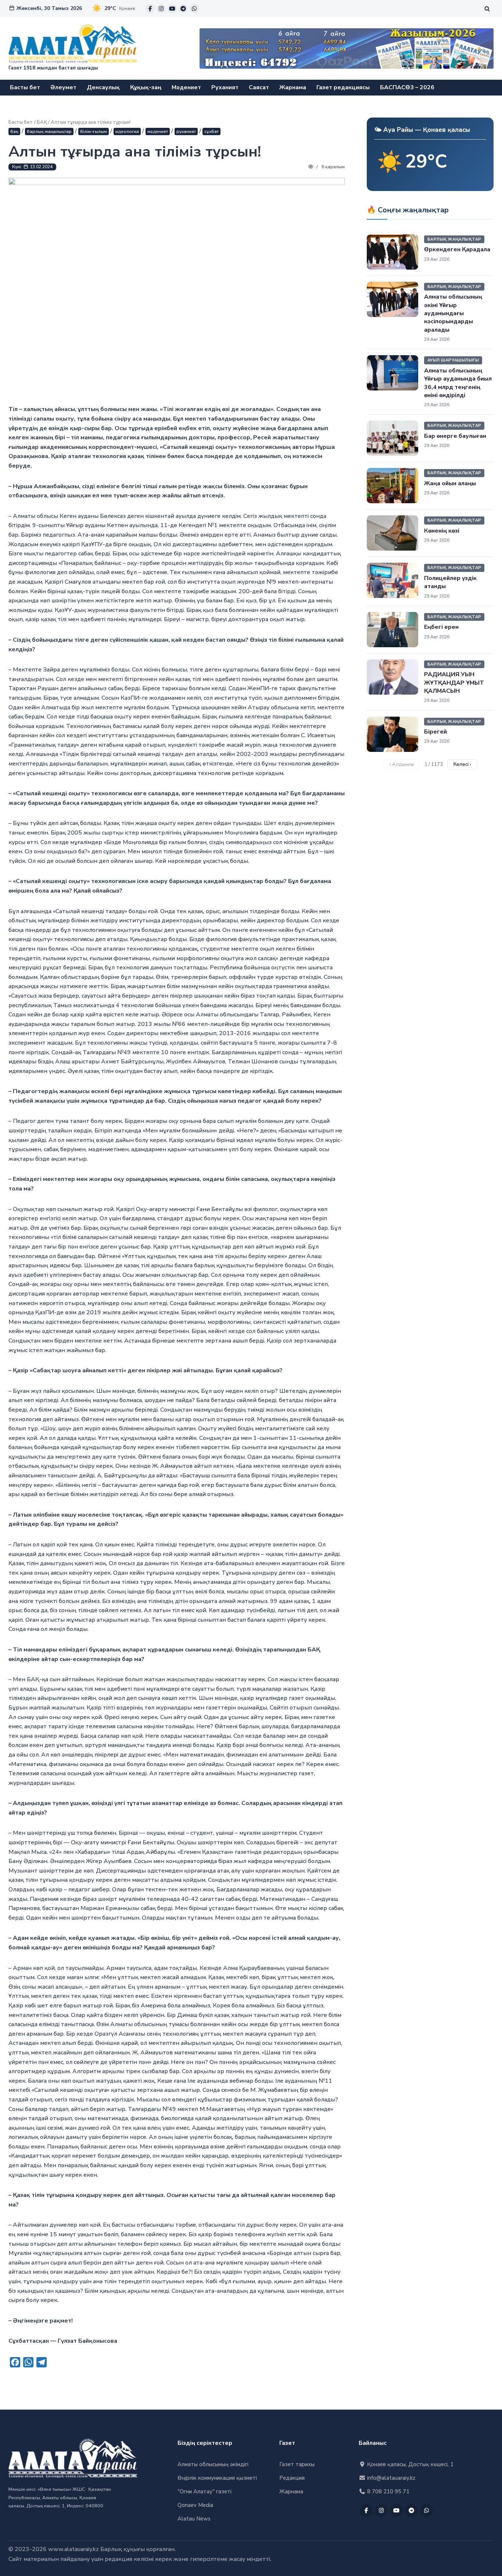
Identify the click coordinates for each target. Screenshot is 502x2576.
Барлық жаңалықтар (49, 131)
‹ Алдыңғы (402, 764)
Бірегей (435, 732)
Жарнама (293, 87)
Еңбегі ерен (441, 627)
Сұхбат (211, 131)
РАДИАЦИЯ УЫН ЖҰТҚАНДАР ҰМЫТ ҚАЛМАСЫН (454, 683)
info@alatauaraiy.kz (390, 2478)
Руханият (225, 87)
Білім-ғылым (94, 131)
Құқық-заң (146, 87)
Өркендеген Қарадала (457, 249)
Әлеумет (63, 87)
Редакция (292, 2478)
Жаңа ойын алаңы (450, 483)
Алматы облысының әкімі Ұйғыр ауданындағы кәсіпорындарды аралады (453, 313)
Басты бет (25, 87)
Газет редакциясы (343, 87)
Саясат (259, 87)
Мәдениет (186, 87)
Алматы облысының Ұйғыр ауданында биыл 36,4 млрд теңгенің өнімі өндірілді (458, 383)
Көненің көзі (442, 531)
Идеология (127, 131)
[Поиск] (487, 9)
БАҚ (42, 122)
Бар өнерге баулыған (455, 436)
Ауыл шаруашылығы (453, 360)
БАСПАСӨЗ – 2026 (407, 87)
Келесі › (462, 764)
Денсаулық (103, 87)
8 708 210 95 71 (388, 2492)
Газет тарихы (297, 2464)
